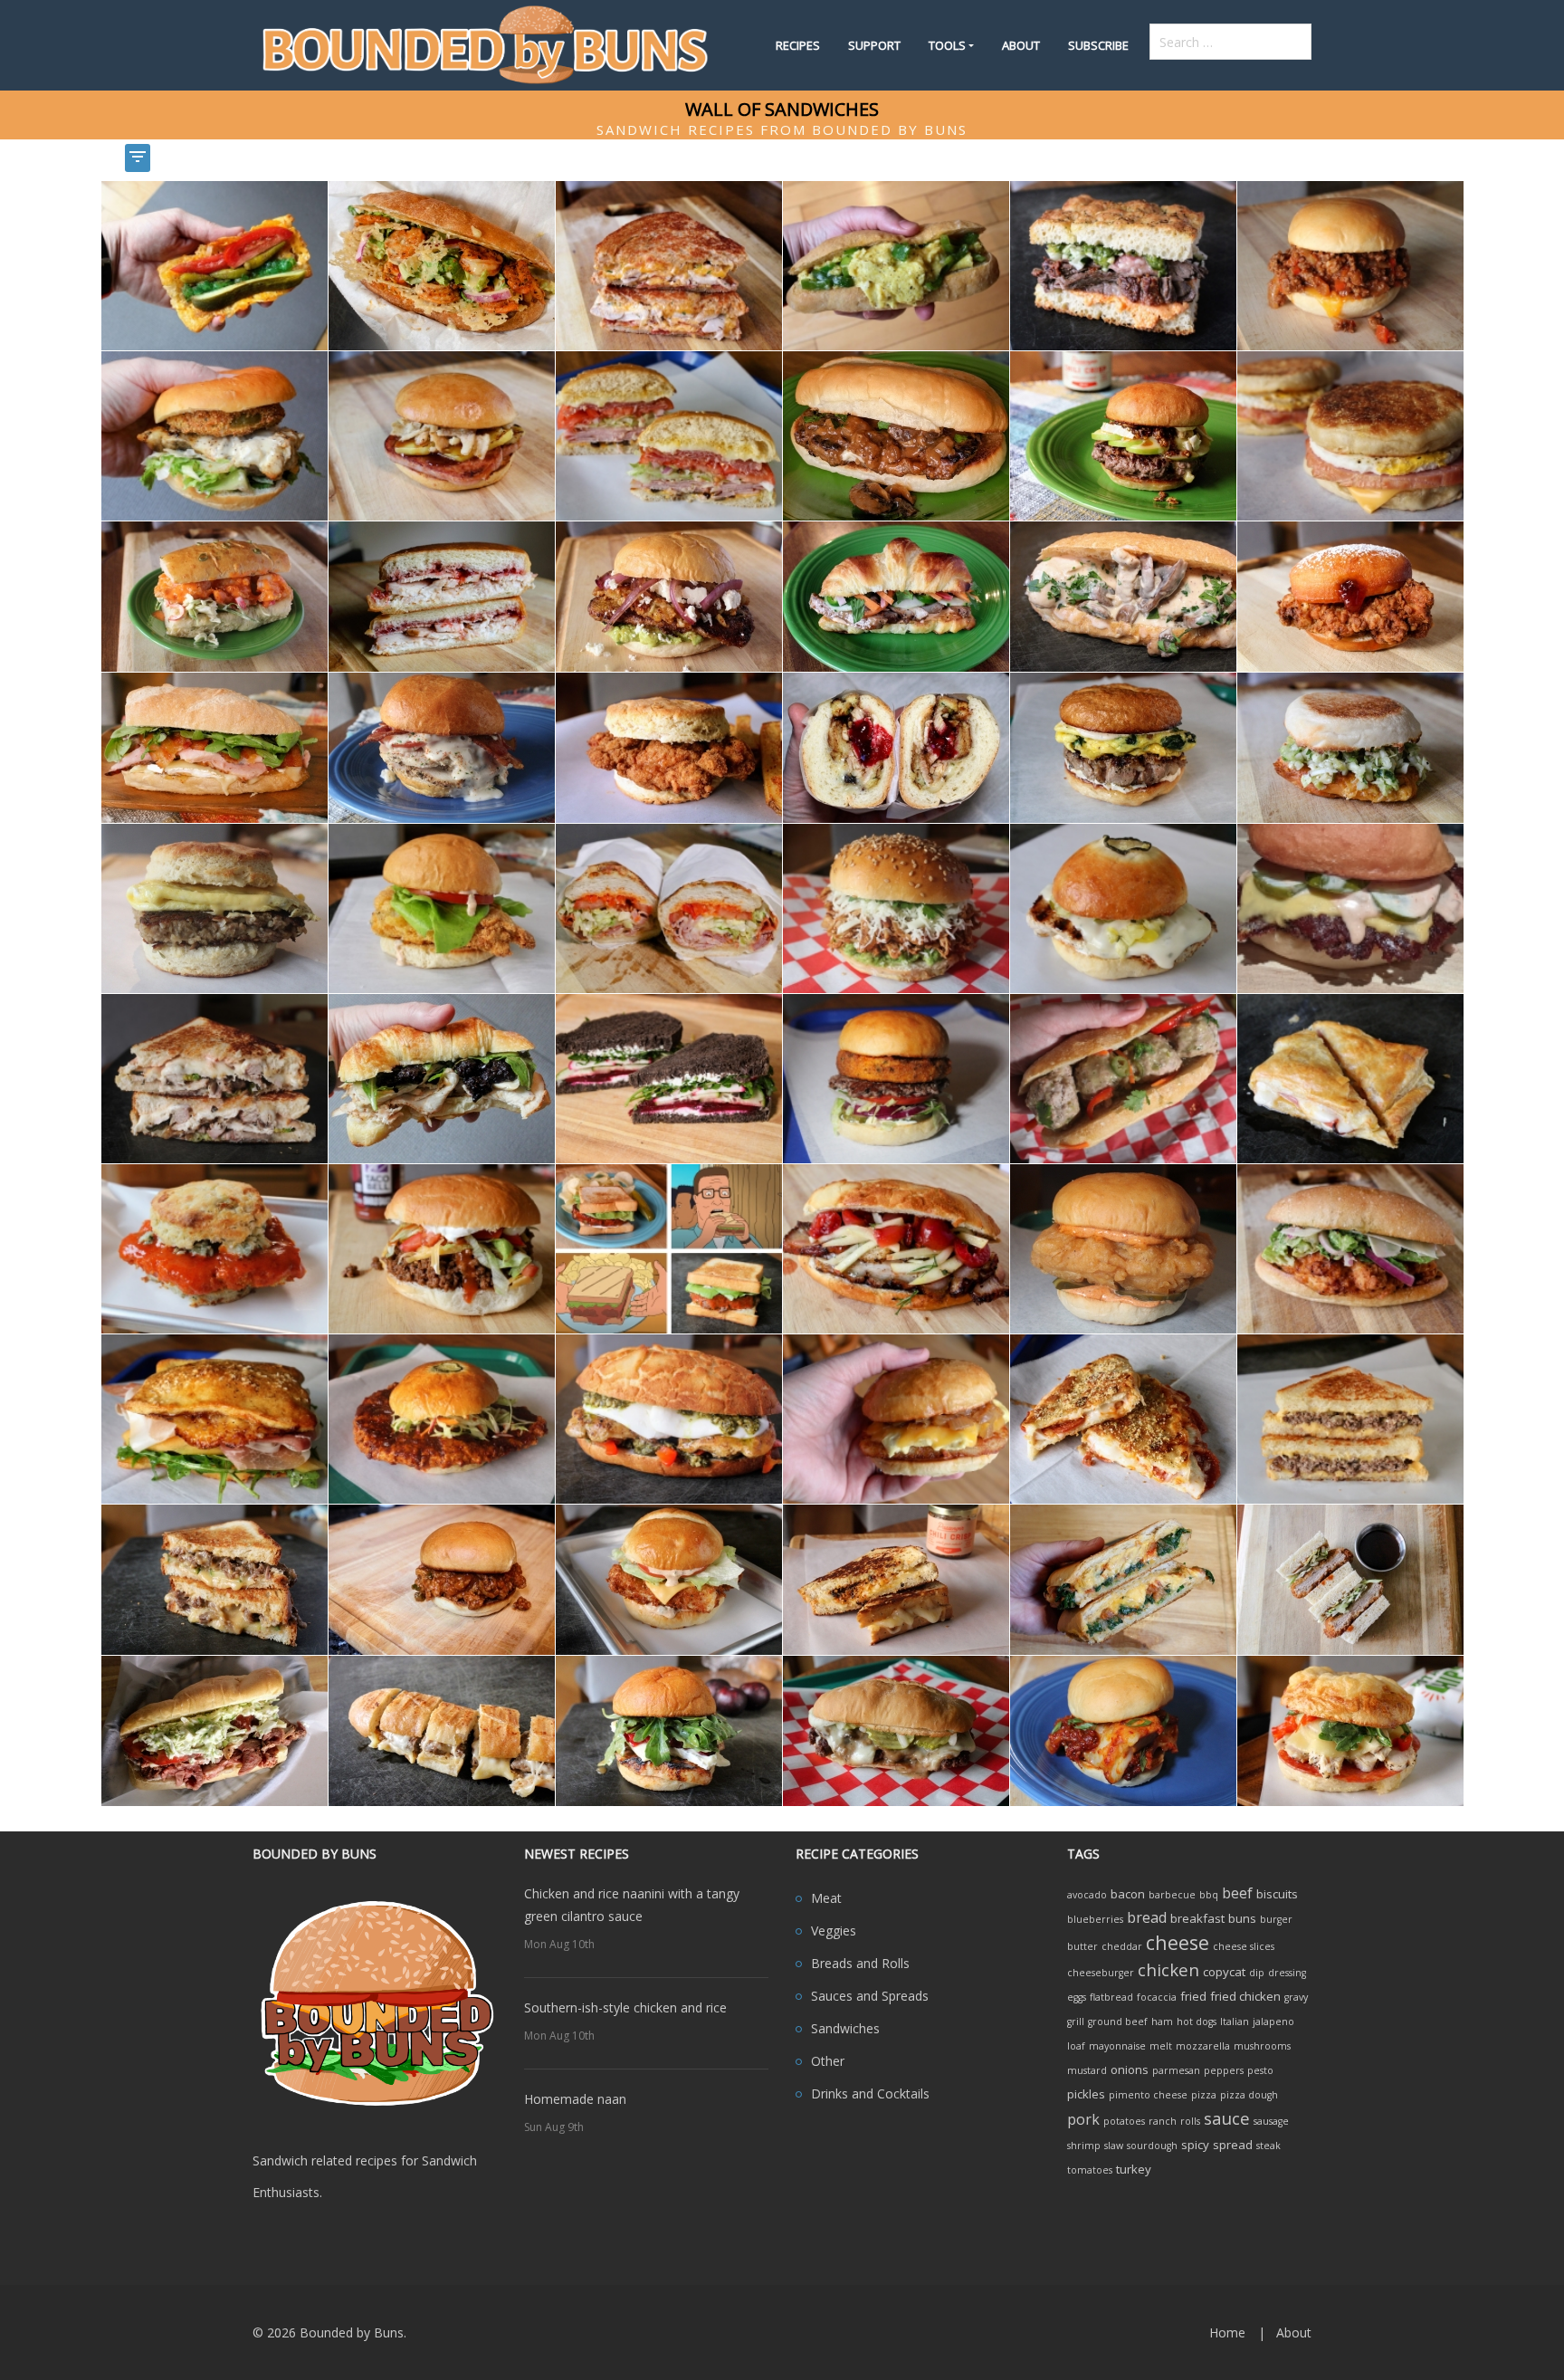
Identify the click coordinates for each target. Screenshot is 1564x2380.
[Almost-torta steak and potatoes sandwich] (669, 595)
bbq (1209, 1895)
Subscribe (1098, 45)
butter (1082, 1946)
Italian (1235, 2022)
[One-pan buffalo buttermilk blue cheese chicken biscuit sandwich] (215, 1248)
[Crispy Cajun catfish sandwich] (442, 908)
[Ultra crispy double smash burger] (1350, 908)
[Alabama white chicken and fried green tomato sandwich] (215, 435)
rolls (1190, 2121)
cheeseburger (1101, 1973)
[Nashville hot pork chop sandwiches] (442, 1418)
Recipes (798, 45)
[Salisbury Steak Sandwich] (896, 435)
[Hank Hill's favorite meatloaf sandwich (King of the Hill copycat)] (669, 1248)
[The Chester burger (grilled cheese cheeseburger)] (1350, 1418)
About (1021, 45)
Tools (947, 45)
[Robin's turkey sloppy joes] (442, 1578)
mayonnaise (1117, 2046)
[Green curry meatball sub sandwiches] (1123, 1078)
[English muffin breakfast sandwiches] (1350, 435)
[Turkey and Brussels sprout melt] (215, 1078)
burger (1276, 1919)
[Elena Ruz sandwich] (442, 595)
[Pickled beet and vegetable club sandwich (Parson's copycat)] (669, 1078)
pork (1083, 2119)
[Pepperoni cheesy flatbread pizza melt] (1123, 1418)
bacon (1128, 1894)
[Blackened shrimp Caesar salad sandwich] (442, 265)
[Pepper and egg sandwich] (896, 265)
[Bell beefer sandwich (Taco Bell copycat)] (442, 1248)
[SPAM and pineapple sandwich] (442, 435)
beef (1237, 1893)
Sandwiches (845, 2028)
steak (1268, 2146)
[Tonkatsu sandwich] (1350, 1578)
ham (1162, 2022)
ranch (1163, 2121)
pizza (1204, 2095)
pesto (1260, 2070)
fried (1193, 1996)
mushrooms (1262, 2046)
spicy (1195, 2145)
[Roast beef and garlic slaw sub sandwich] (215, 1730)
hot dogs (1197, 2022)
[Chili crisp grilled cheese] (896, 1578)
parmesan (1176, 2070)
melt (1161, 2046)
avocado (1087, 1895)
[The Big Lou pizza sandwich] (1123, 1578)
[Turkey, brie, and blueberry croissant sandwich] (442, 1078)
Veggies (834, 1931)
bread (1147, 1917)
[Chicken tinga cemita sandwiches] (896, 908)
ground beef (1118, 2022)
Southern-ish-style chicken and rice (625, 2007)
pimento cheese (1148, 2095)
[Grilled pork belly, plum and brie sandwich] (669, 1730)
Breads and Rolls (860, 1963)
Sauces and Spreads (870, 1996)
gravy (1296, 1997)
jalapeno (1273, 2022)
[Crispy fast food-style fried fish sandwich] (669, 1578)
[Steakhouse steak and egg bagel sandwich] (1123, 746)
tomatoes (1090, 2170)
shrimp (1084, 2146)
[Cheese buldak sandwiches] (1123, 1730)
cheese (1178, 1942)
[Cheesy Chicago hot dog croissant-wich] (215, 265)
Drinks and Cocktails (870, 2093)
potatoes (1124, 2121)
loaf (1076, 2046)
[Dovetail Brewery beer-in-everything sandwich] (215, 1578)
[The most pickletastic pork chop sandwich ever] (1123, 908)
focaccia (1157, 1997)
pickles (1086, 2094)
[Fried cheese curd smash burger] (896, 1078)
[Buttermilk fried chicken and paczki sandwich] (1350, 595)
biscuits (1277, 1894)
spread (1233, 2145)
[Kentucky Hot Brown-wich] (442, 746)
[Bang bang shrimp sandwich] (215, 595)
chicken (1168, 1969)
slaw (1114, 2146)
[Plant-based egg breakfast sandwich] (896, 1418)
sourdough (1152, 2146)
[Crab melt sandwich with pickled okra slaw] (1350, 746)
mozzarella (1203, 2046)
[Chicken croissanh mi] (896, 595)
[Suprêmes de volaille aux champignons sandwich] (1123, 595)
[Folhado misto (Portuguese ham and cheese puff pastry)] (1350, 1078)
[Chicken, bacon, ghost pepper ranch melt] (669, 265)
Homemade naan (575, 2099)
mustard (1087, 2070)
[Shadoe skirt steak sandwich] (1123, 265)
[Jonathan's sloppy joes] (1350, 265)
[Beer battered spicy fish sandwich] (1123, 1248)
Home (1227, 2332)
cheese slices (1244, 1946)
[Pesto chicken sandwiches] (669, 1418)
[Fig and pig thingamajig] (215, 746)
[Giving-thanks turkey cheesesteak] (896, 746)
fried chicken (1245, 1996)
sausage (1271, 2121)
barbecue (1172, 1895)
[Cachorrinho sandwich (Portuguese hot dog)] (442, 1730)
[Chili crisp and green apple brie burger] (1123, 435)
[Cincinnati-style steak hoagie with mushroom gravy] (896, 1730)
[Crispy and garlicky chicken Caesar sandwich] (1350, 1248)
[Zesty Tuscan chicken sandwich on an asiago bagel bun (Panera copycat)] (1350, 1730)
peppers (1224, 2070)
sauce (1227, 2118)
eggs (1077, 1997)
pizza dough (1249, 2095)
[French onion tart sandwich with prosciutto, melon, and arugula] (215, 1418)
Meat (826, 1898)
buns (1242, 1918)
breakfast (1197, 1918)
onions (1130, 2069)
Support (874, 45)
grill (1076, 2022)
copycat (1224, 1972)
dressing (1287, 1973)
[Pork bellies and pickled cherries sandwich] (896, 1248)
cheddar (1122, 1946)
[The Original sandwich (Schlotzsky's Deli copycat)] (669, 435)
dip (1257, 1973)
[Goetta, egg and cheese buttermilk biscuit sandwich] (215, 908)
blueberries (1095, 1919)
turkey (1134, 2169)
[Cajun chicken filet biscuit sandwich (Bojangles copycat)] (669, 746)
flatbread (1111, 1997)
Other (828, 2061)
